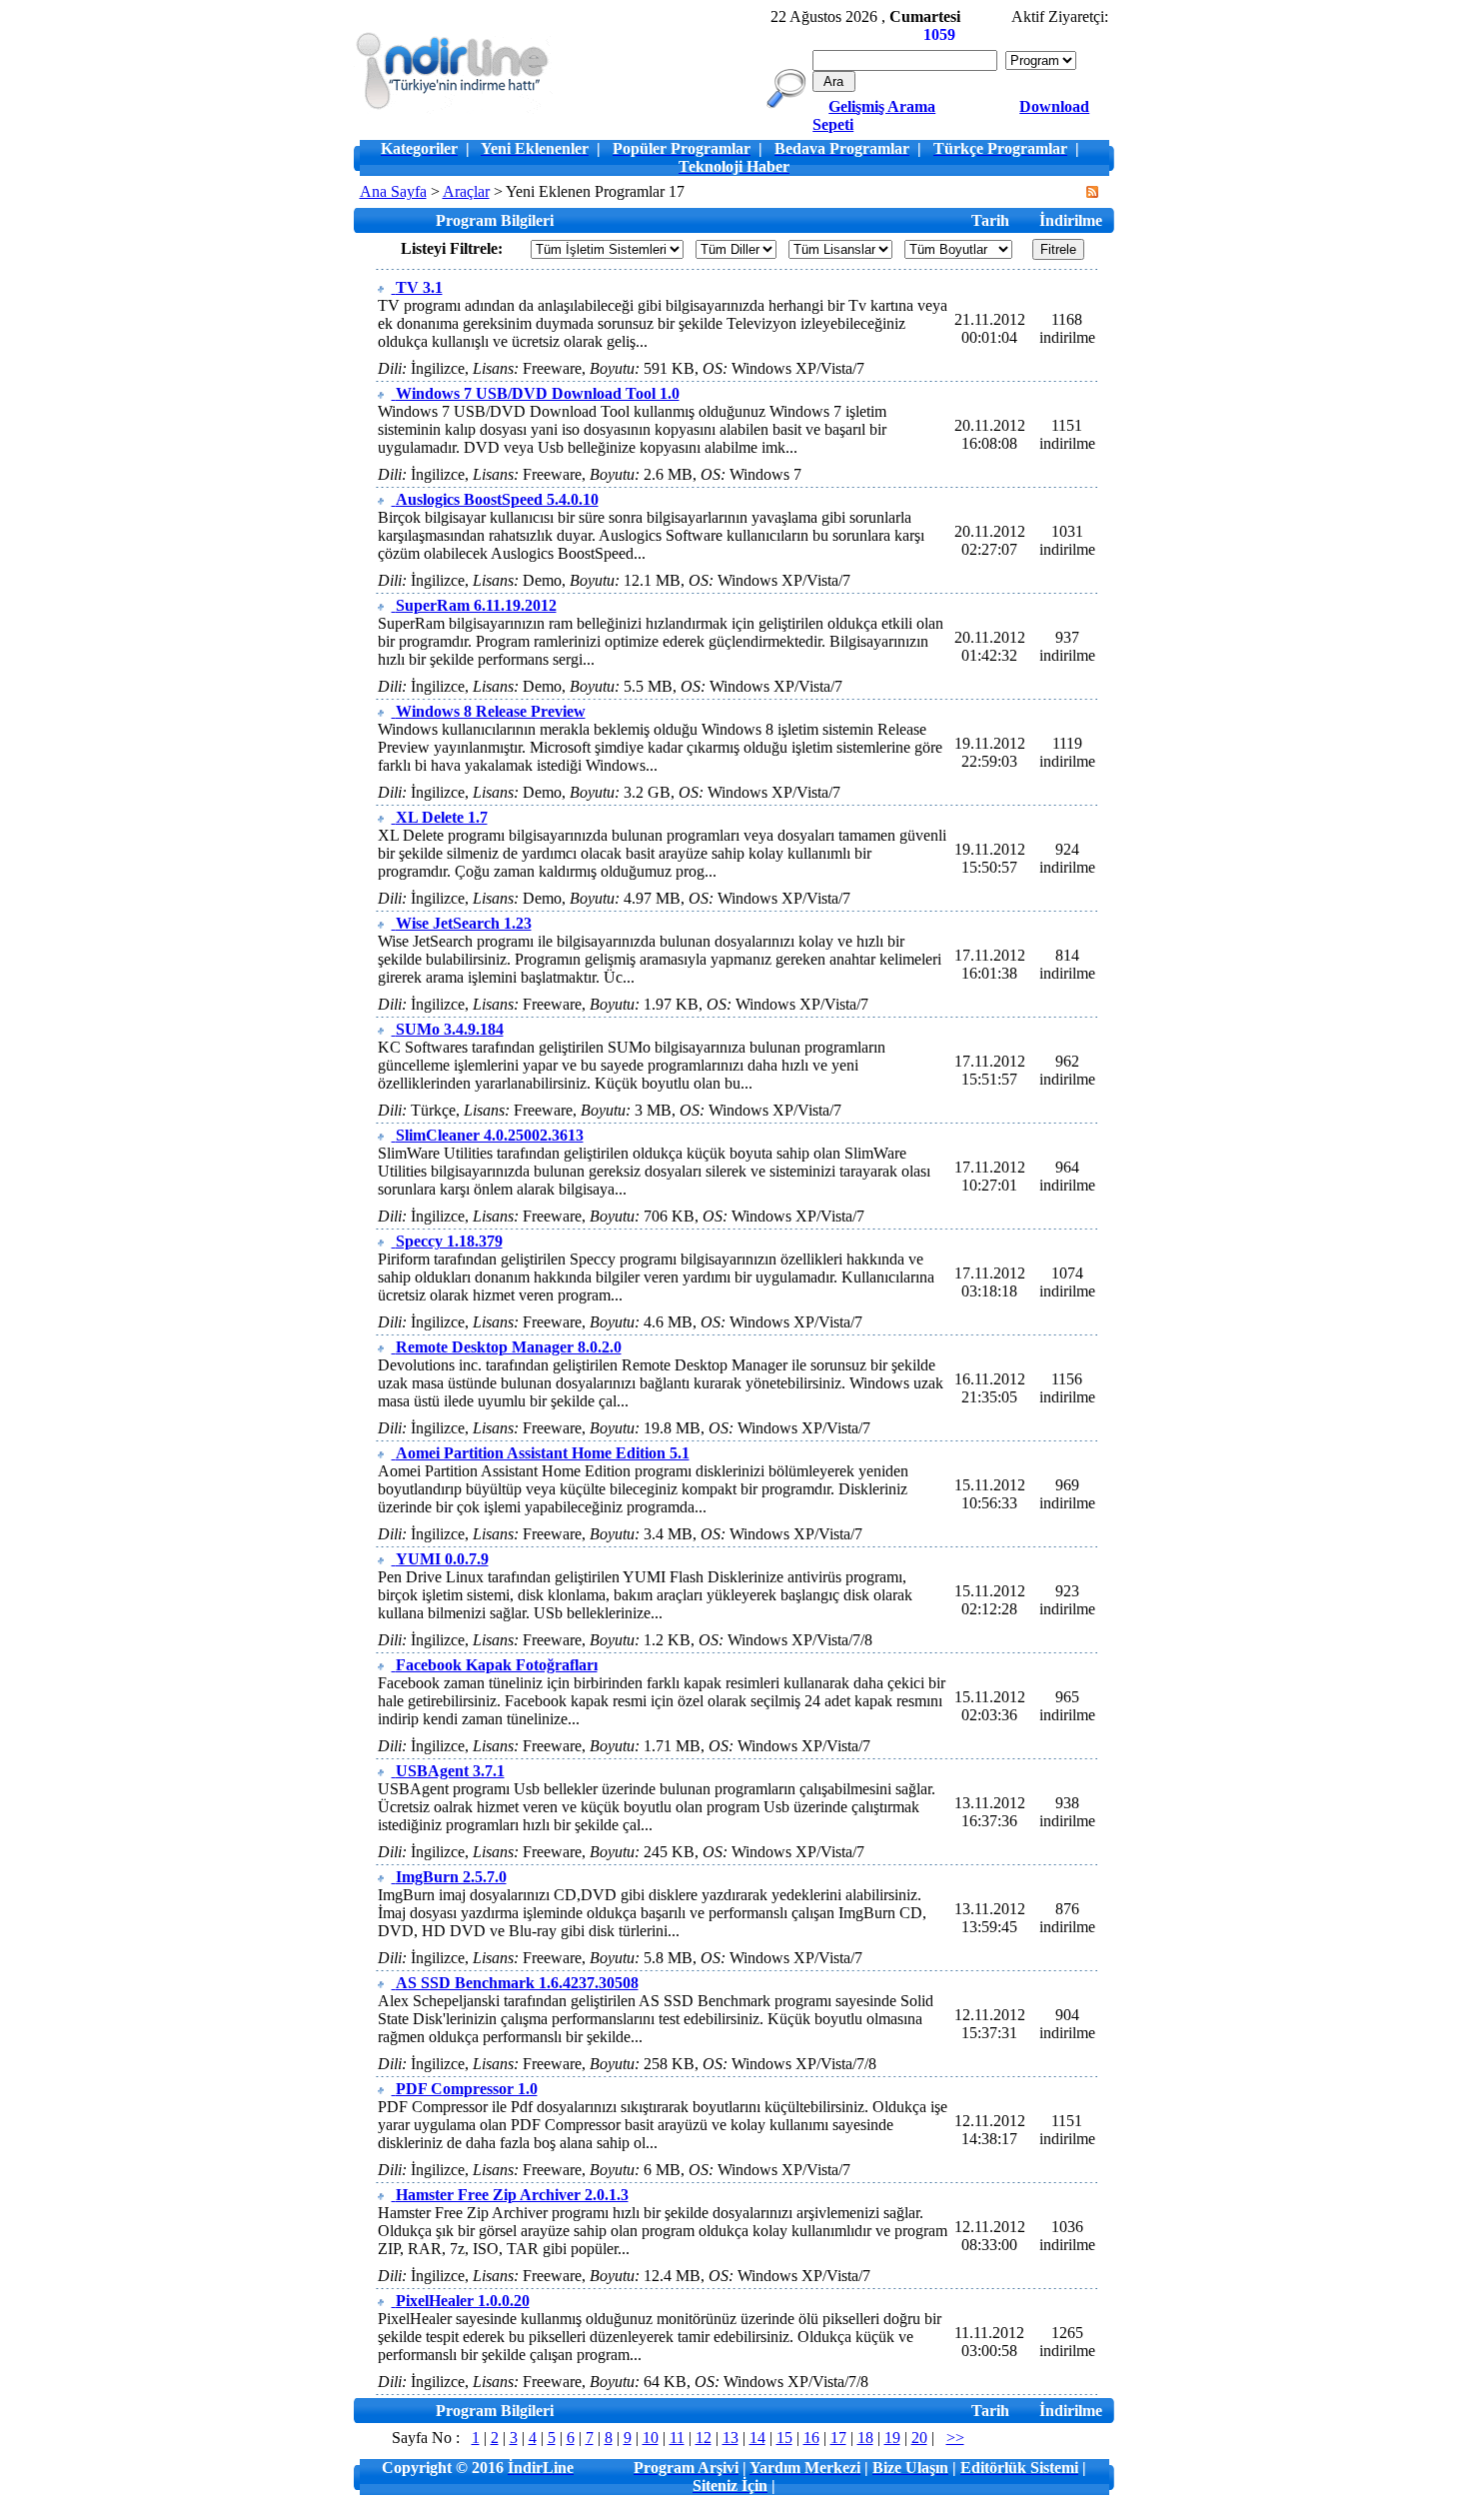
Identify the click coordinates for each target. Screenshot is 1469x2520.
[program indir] (453, 108)
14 (757, 2438)
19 (892, 2438)
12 (704, 2438)
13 (731, 2438)
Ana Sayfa (393, 191)
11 (677, 2438)
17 (838, 2438)
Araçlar (466, 191)
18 (865, 2438)
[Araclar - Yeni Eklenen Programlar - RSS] (1092, 192)
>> (955, 2438)
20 (919, 2438)
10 (651, 2438)
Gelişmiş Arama (882, 106)
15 (784, 2438)
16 (811, 2438)
